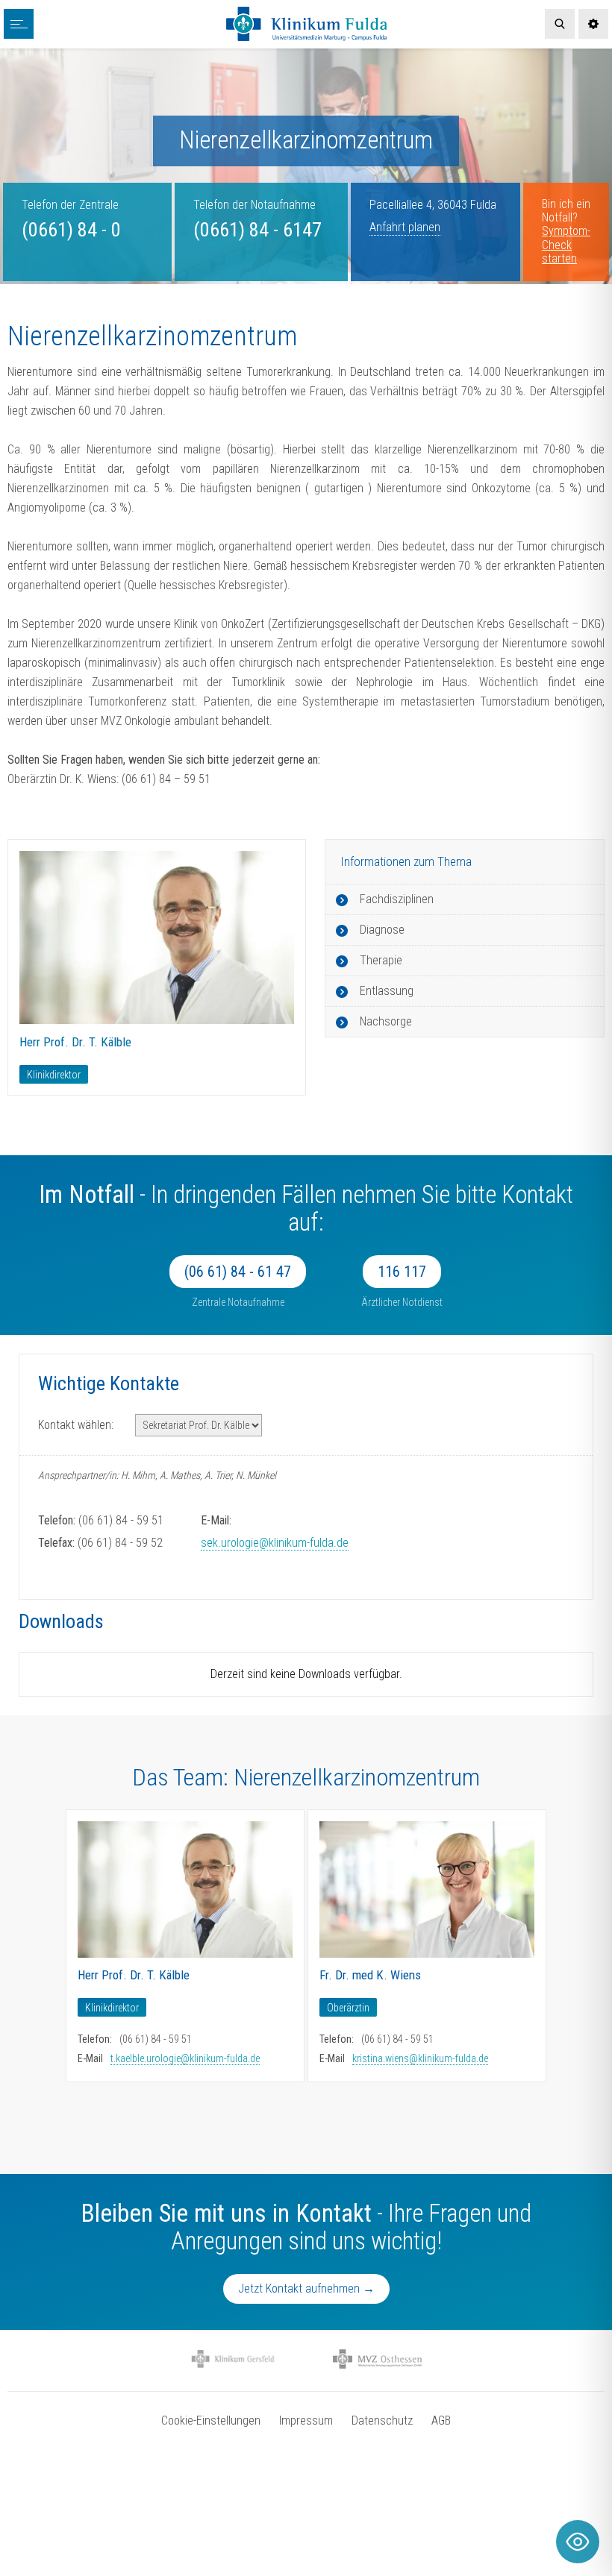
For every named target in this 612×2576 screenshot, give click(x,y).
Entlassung (387, 991)
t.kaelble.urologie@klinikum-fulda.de (185, 2058)
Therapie (381, 960)
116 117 (402, 1272)
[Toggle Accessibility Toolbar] (578, 2542)
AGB (441, 2421)
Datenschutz (382, 2421)
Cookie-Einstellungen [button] (211, 2421)
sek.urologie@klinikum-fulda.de (275, 1543)
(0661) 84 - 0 (71, 230)
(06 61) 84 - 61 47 (238, 1272)
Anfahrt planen (405, 227)
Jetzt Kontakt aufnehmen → (306, 2288)
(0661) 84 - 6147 (257, 230)
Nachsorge (386, 1021)
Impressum (306, 2421)
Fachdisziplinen (397, 899)
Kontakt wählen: (76, 1425)
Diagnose (382, 930)
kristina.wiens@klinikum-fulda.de (420, 2058)
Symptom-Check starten (566, 245)
